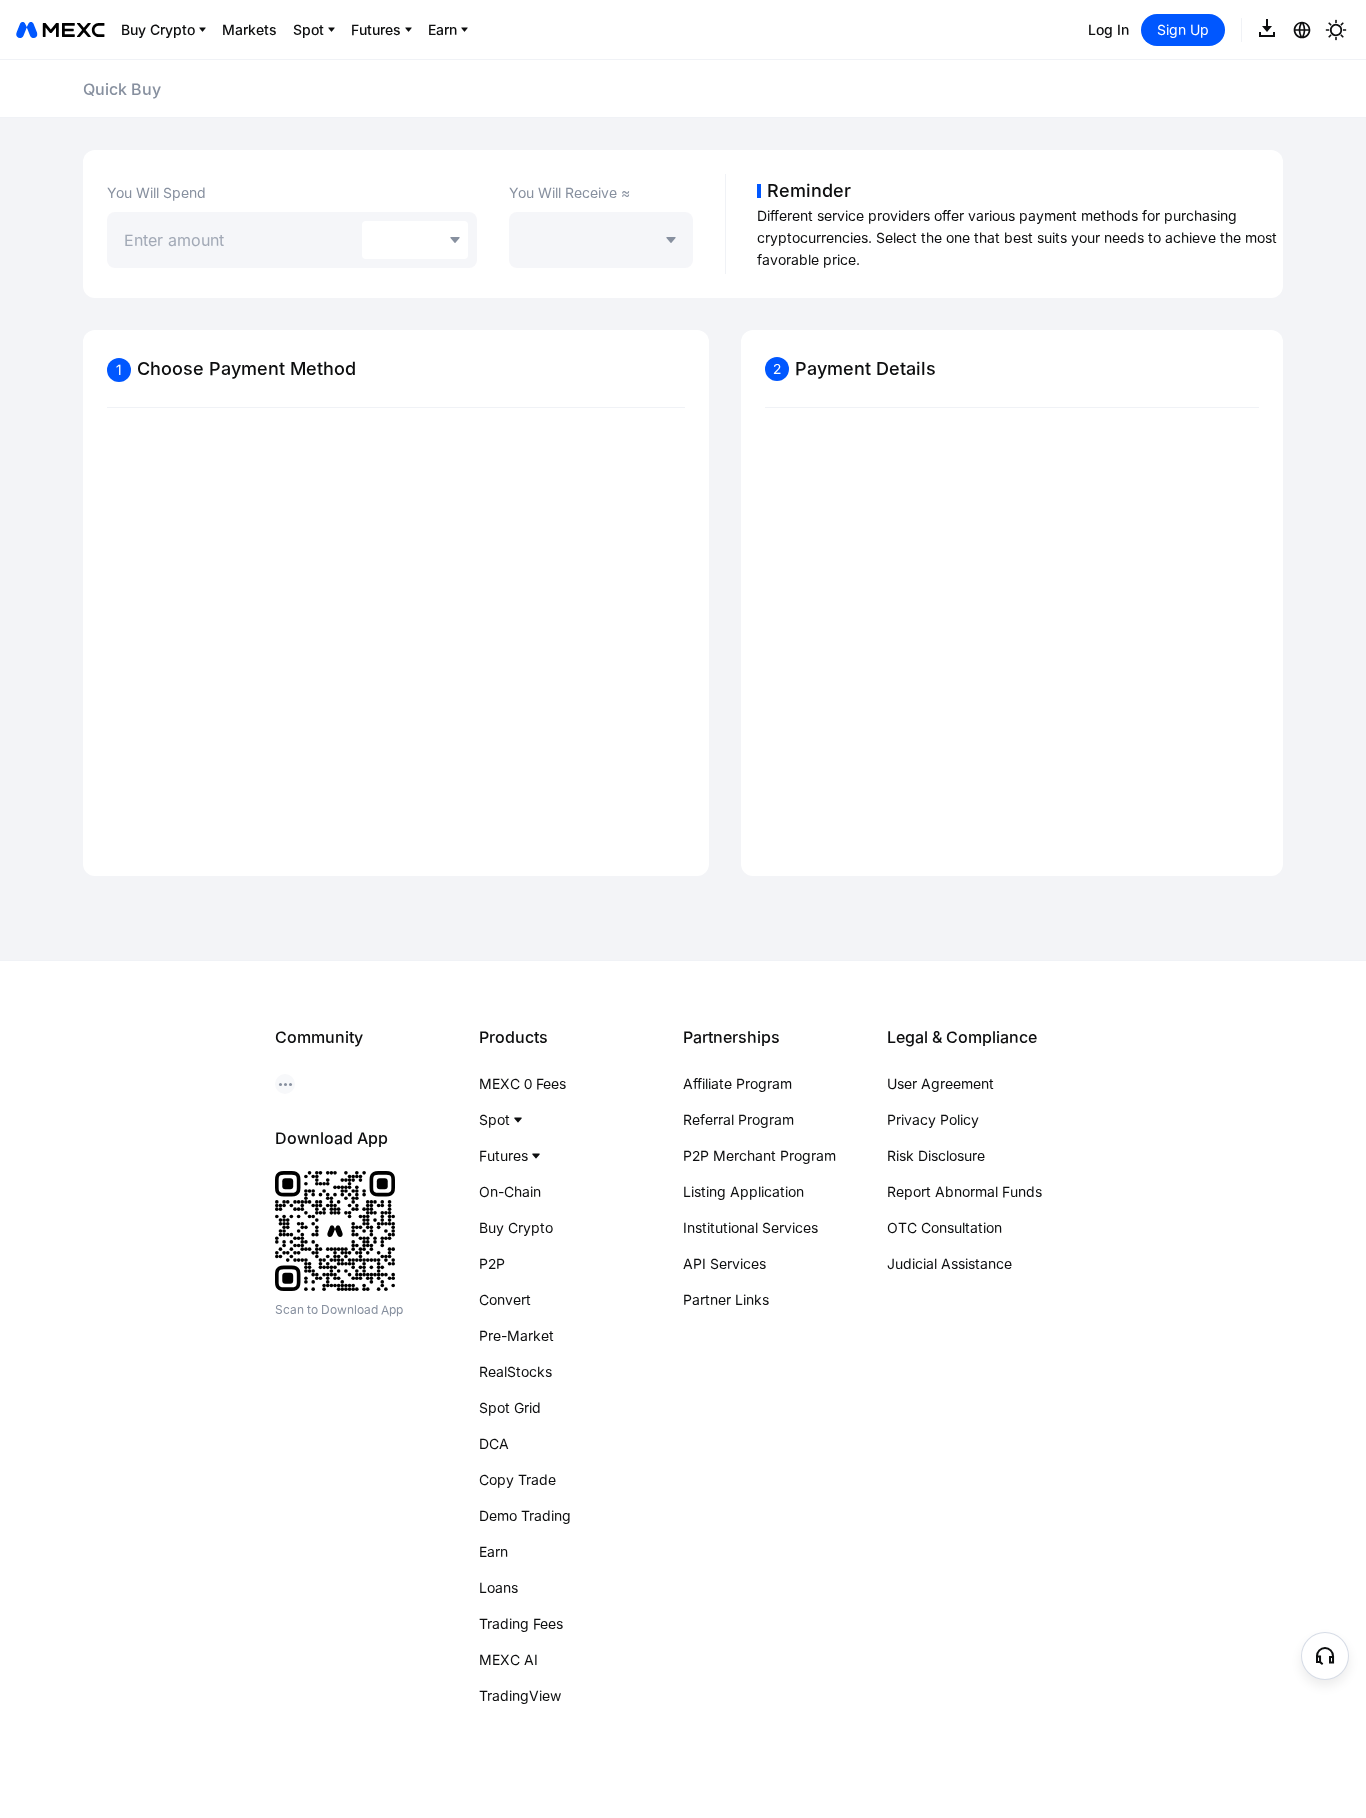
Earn (493, 1551)
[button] (1325, 1656)
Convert (505, 1299)
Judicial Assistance (949, 1263)
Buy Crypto (516, 1227)
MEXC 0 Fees (522, 1083)
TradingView (520, 1695)
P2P (492, 1263)
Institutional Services (750, 1227)
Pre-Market (516, 1335)
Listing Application (743, 1191)
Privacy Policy (933, 1119)
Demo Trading (525, 1515)
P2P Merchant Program (759, 1155)
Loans (498, 1587)
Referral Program (738, 1119)
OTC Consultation (944, 1227)
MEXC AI (508, 1659)
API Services (724, 1263)
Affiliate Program (737, 1083)
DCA (494, 1443)
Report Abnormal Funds (964, 1191)
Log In (1108, 29)
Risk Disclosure (936, 1155)
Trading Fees (521, 1623)
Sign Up (1183, 29)
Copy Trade (517, 1479)
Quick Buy (122, 89)
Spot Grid (510, 1407)
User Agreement (940, 1083)
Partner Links (726, 1299)
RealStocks (515, 1371)
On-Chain (510, 1191)
